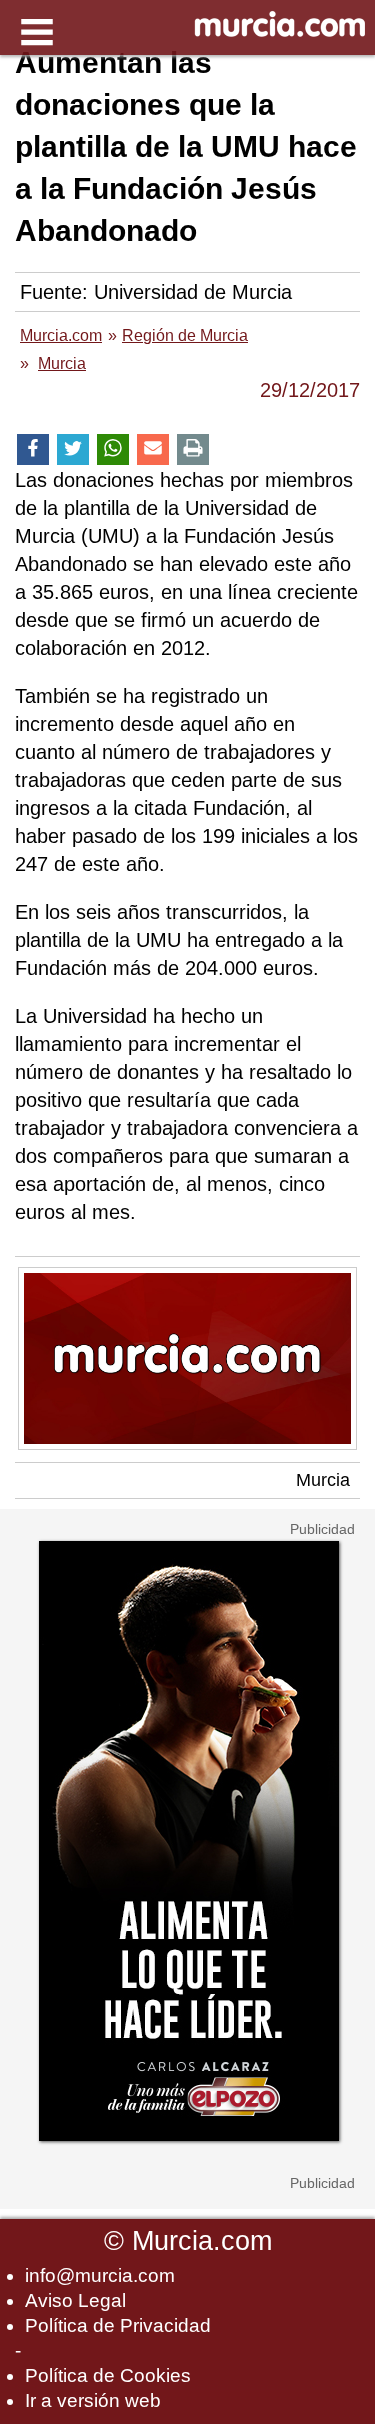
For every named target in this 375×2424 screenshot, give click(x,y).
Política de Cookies (108, 2375)
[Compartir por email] (153, 449)
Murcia (323, 1480)
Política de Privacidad (118, 2325)
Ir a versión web (93, 2400)
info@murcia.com (100, 2275)
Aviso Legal (75, 2300)
